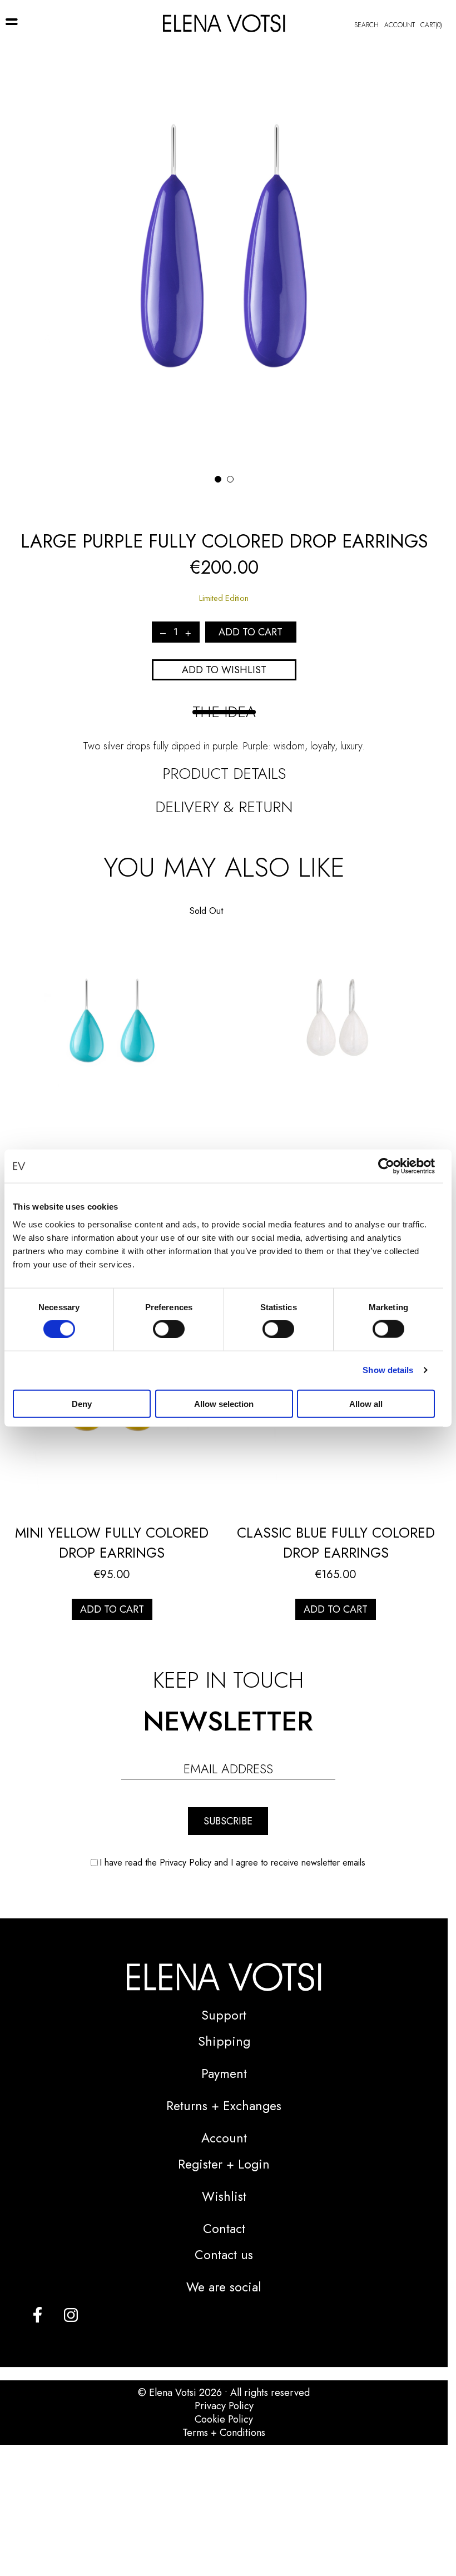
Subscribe (228, 1821)
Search (366, 25)
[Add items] (188, 632)
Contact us (224, 2255)
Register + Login (224, 2164)
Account (400, 25)
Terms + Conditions (224, 2433)
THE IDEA (224, 712)
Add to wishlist (224, 670)
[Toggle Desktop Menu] (12, 22)
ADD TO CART (251, 632)
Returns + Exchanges (224, 2106)
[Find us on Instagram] (71, 2314)
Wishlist (224, 2196)
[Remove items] (163, 632)
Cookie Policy (224, 2419)
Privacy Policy (224, 2406)
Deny (82, 1403)
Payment (224, 2073)
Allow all (366, 1403)
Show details (388, 1370)
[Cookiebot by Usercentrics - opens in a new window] (386, 1166)
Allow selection (224, 1403)
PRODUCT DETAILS (224, 774)
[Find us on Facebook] (38, 2314)
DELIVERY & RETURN (224, 807)
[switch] (169, 1329)
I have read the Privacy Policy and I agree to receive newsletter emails (232, 1863)
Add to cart (112, 1609)
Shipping (224, 2041)
